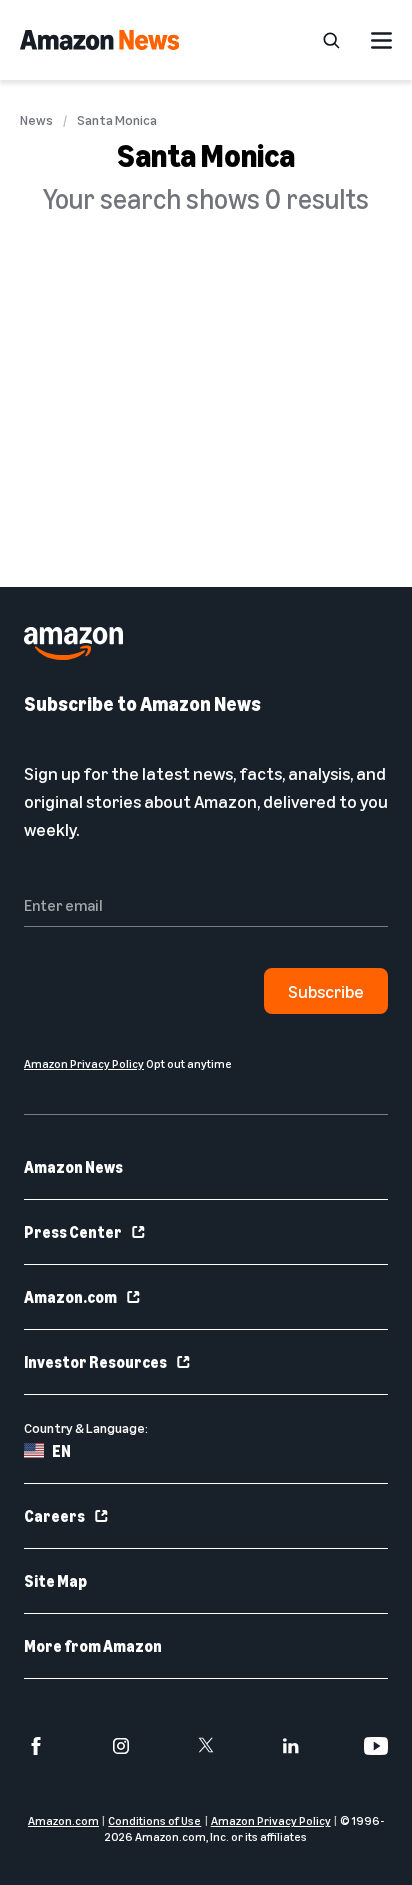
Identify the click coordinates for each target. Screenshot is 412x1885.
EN (61, 1451)
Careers (54, 1516)
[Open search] (331, 40)
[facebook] (36, 1746)
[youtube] (376, 1746)
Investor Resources (95, 1362)
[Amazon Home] (99, 40)
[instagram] (121, 1746)
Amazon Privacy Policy (271, 1820)
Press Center (73, 1232)
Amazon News (73, 1167)
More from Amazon (93, 1646)
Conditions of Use (154, 1820)
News (36, 120)
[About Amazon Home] (73, 643)
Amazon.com (70, 1297)
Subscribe (326, 991)
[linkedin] (291, 1746)
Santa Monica (117, 120)
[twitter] (206, 1746)
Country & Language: (86, 1427)
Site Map (55, 1581)
